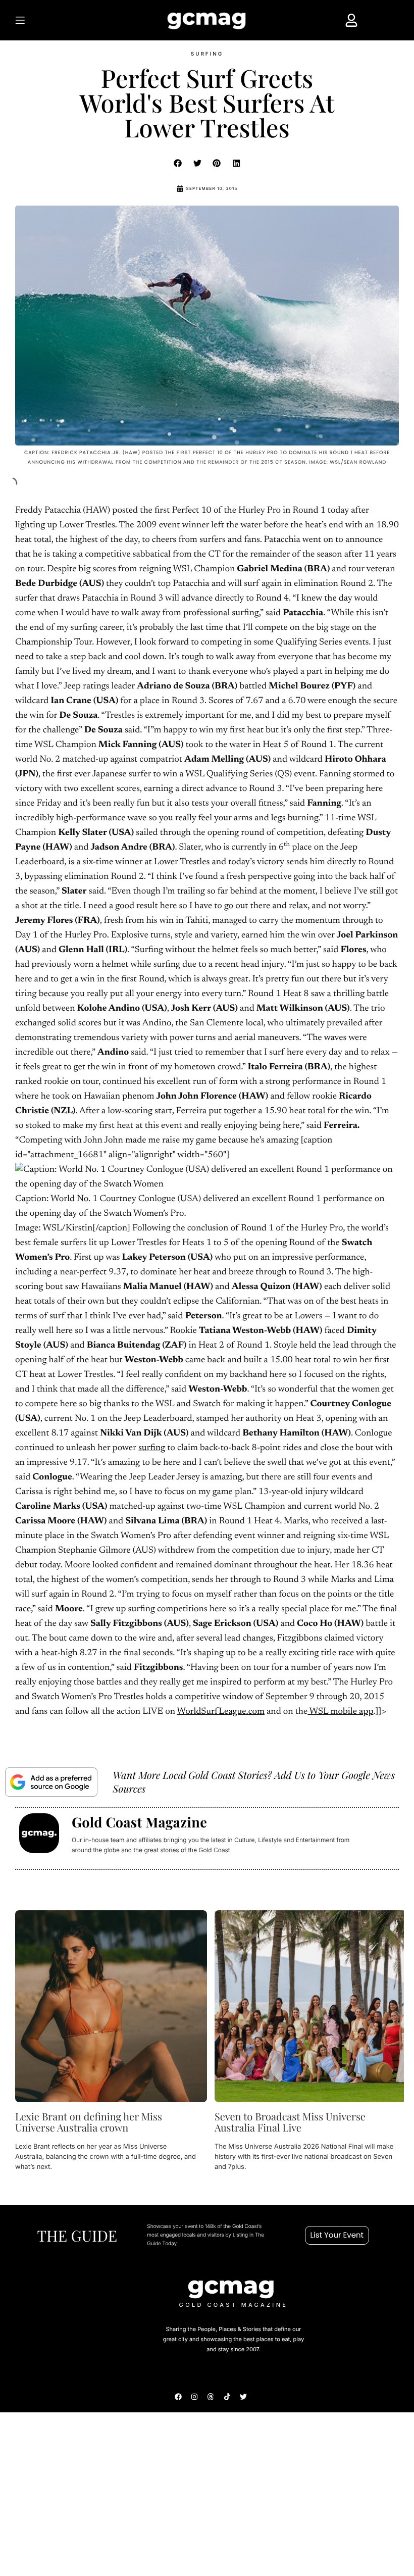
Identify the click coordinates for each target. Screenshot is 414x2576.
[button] (178, 163)
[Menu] (41, 20)
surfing (152, 1448)
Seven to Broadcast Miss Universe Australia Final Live (290, 2122)
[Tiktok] (227, 2396)
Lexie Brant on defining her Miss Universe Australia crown (89, 2122)
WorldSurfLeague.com (220, 1712)
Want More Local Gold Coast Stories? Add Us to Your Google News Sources (254, 1782)
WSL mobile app (340, 1712)
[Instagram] (194, 2396)
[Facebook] (178, 2396)
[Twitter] (243, 2396)
